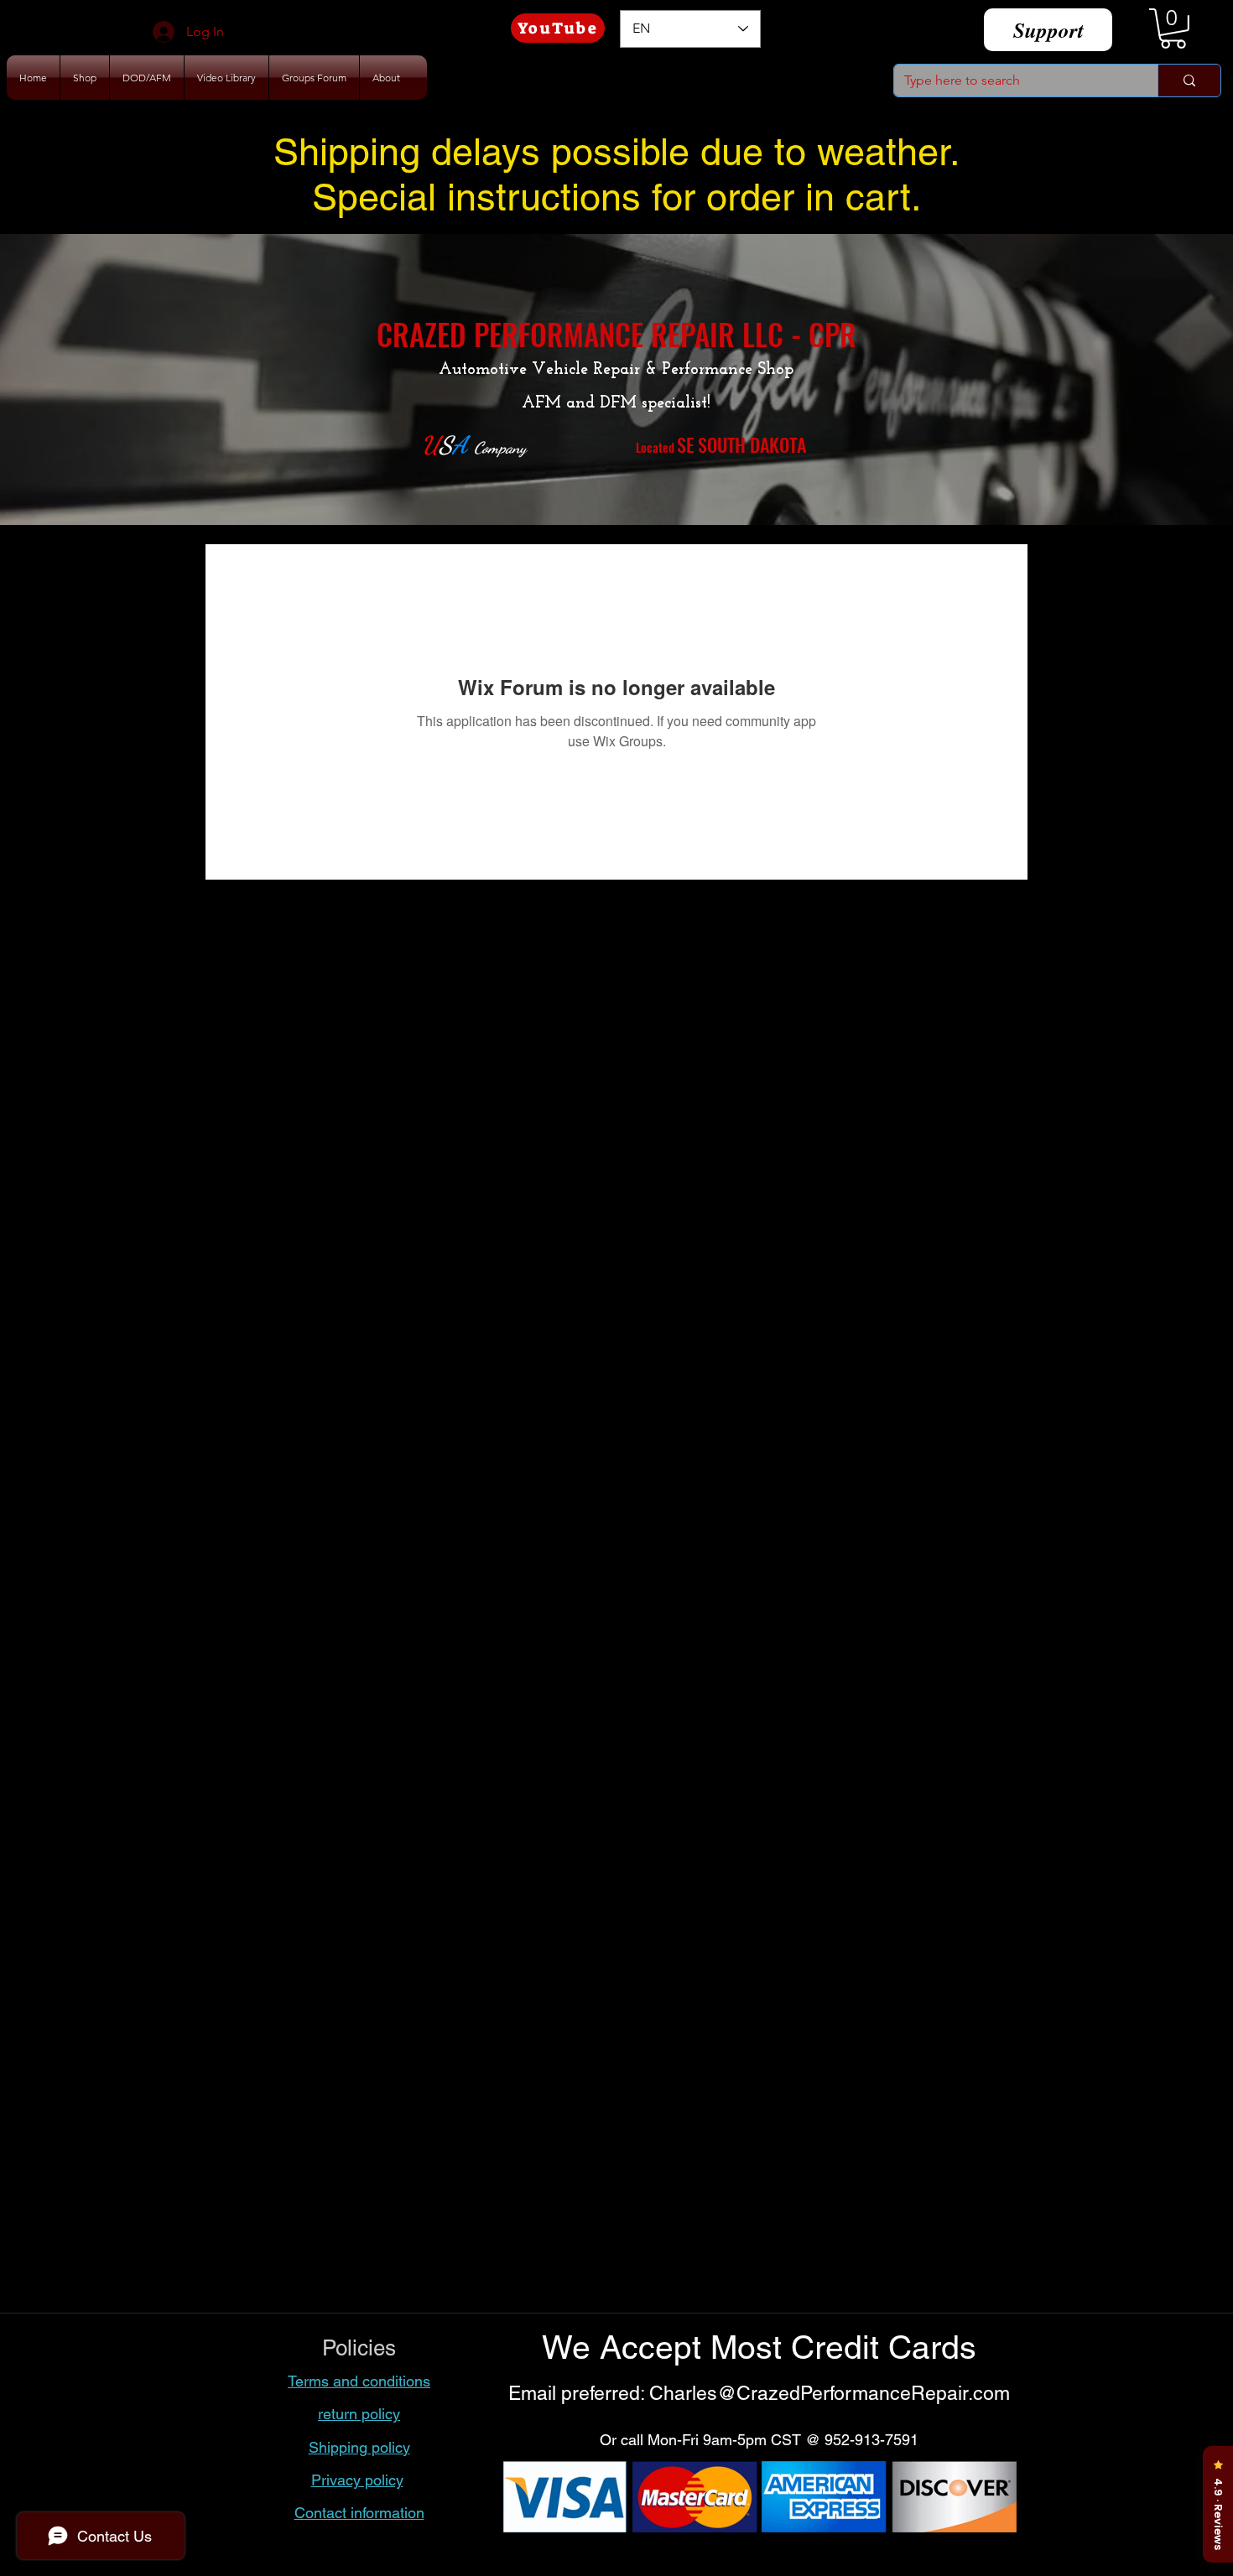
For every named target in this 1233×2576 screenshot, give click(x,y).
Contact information (359, 2513)
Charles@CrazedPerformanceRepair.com (830, 2393)
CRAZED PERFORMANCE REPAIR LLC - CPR (616, 334)
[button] (1173, 29)
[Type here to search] (1189, 80)
